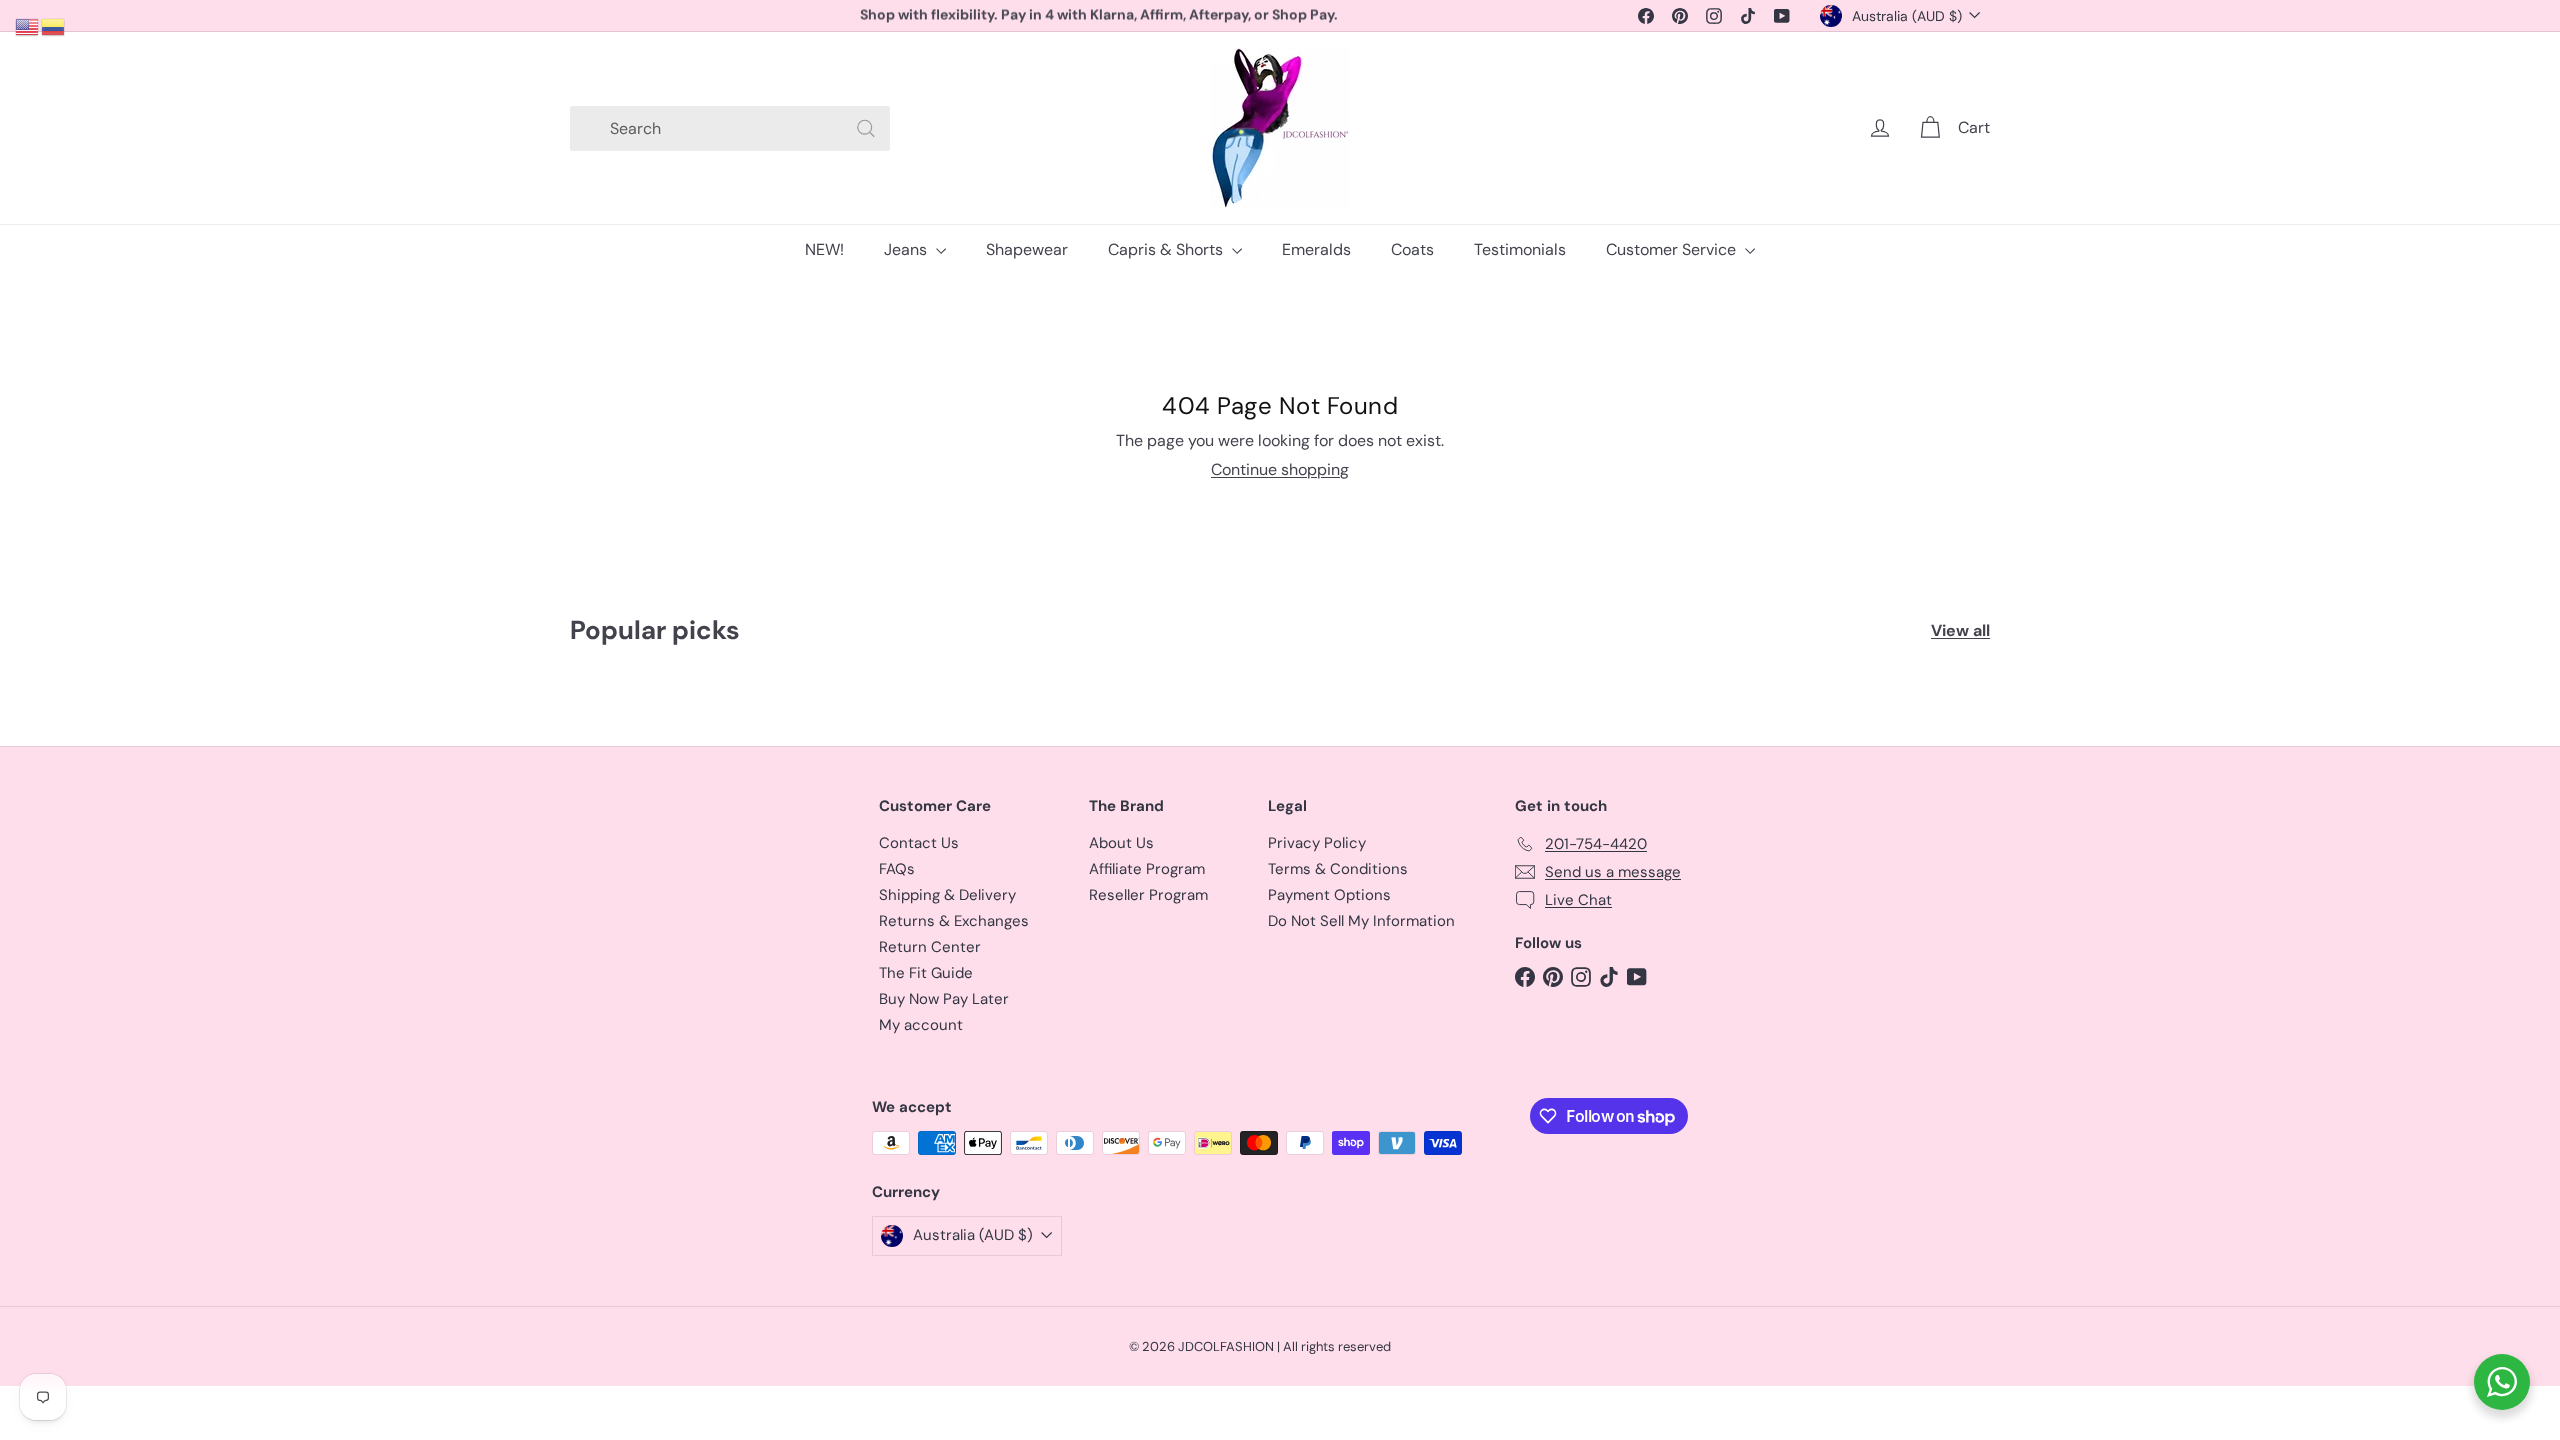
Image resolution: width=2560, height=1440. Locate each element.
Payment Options (1329, 895)
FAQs (897, 869)
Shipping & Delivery (947, 895)
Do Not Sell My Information (1361, 921)
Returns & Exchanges (954, 921)
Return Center (930, 947)
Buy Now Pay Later (944, 999)
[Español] (54, 25)
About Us (1121, 843)
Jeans (907, 249)
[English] (28, 25)
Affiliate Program (1147, 869)
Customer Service (1673, 249)
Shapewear (1027, 249)
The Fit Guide (926, 973)
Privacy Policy (1317, 843)
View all (1960, 630)
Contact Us (919, 843)
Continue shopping (1280, 469)
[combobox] (730, 128)
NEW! (824, 249)
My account (921, 1025)
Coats (1412, 249)
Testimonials (1520, 249)
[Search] (866, 128)
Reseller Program (1148, 895)
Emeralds (1316, 249)
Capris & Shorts (1167, 249)
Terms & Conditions (1338, 869)
